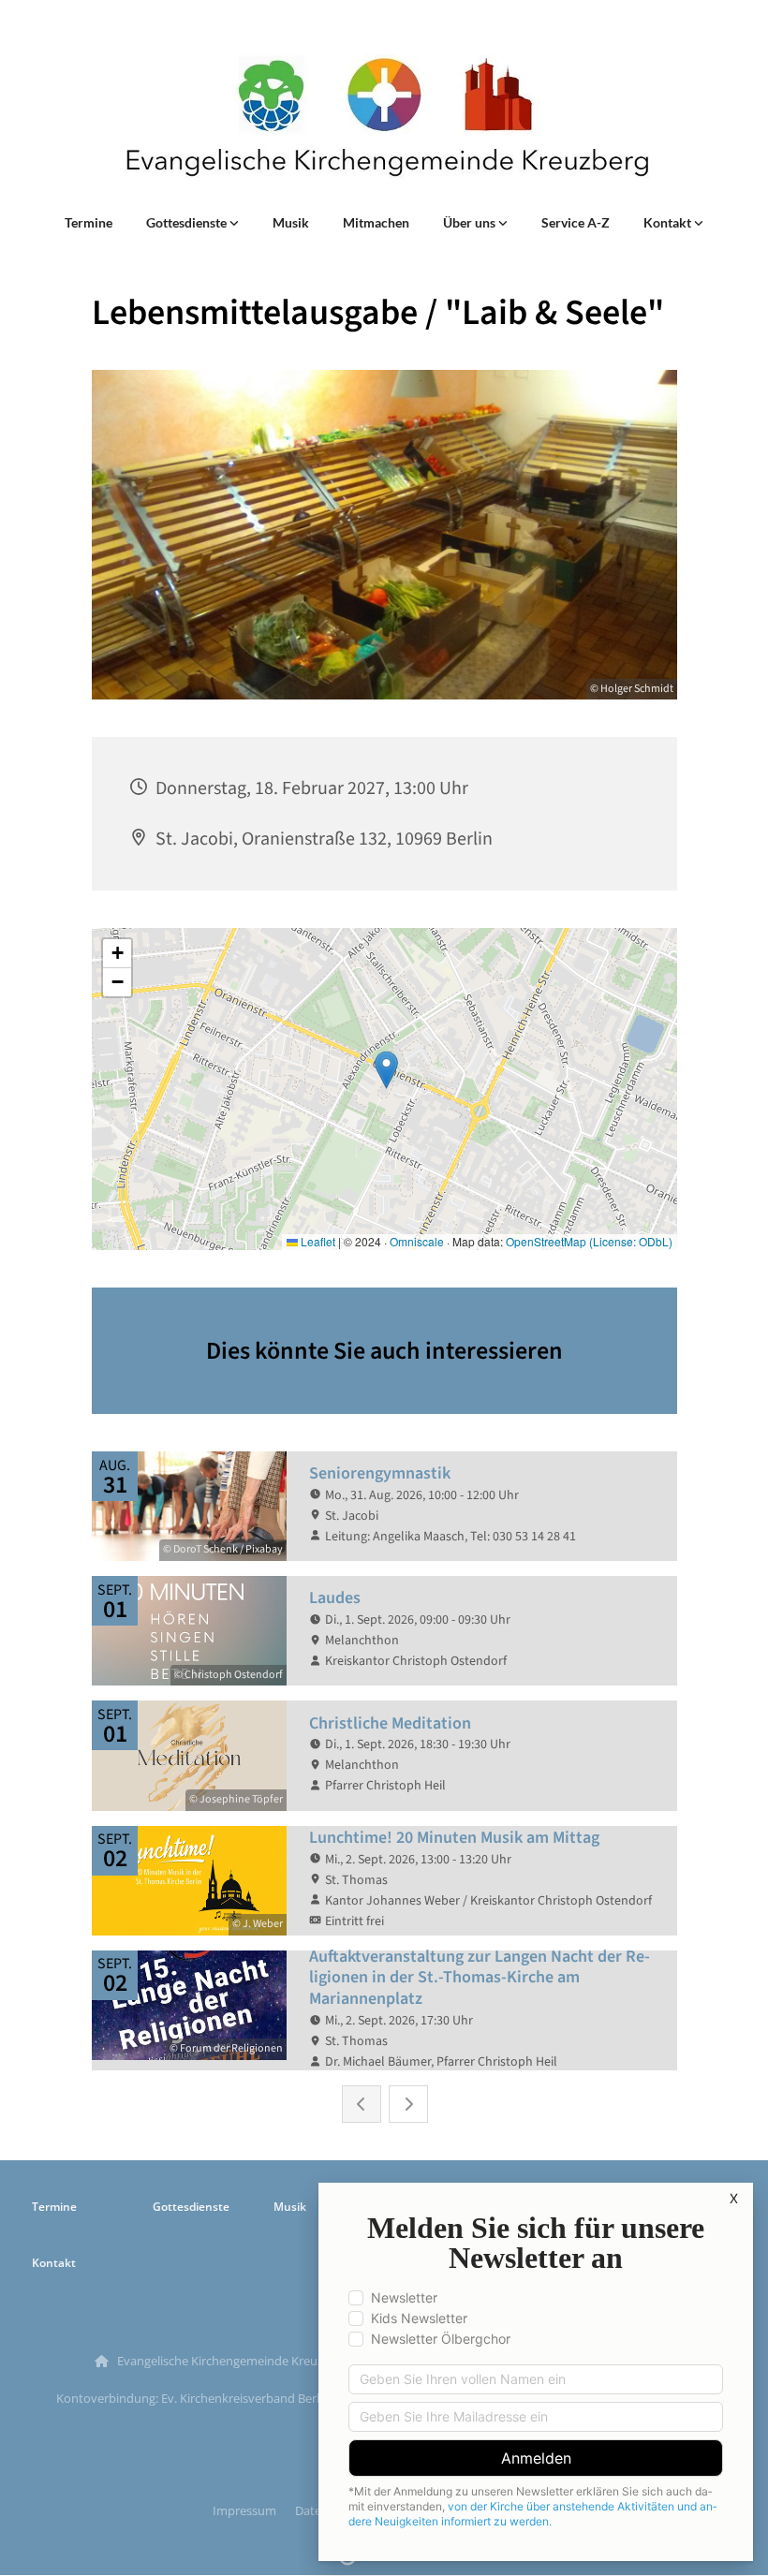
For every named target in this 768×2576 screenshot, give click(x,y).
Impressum (244, 2510)
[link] (192, 223)
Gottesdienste (188, 222)
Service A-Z (576, 222)
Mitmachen (376, 222)
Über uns (471, 222)
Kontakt (669, 222)
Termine (89, 222)
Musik (291, 222)
